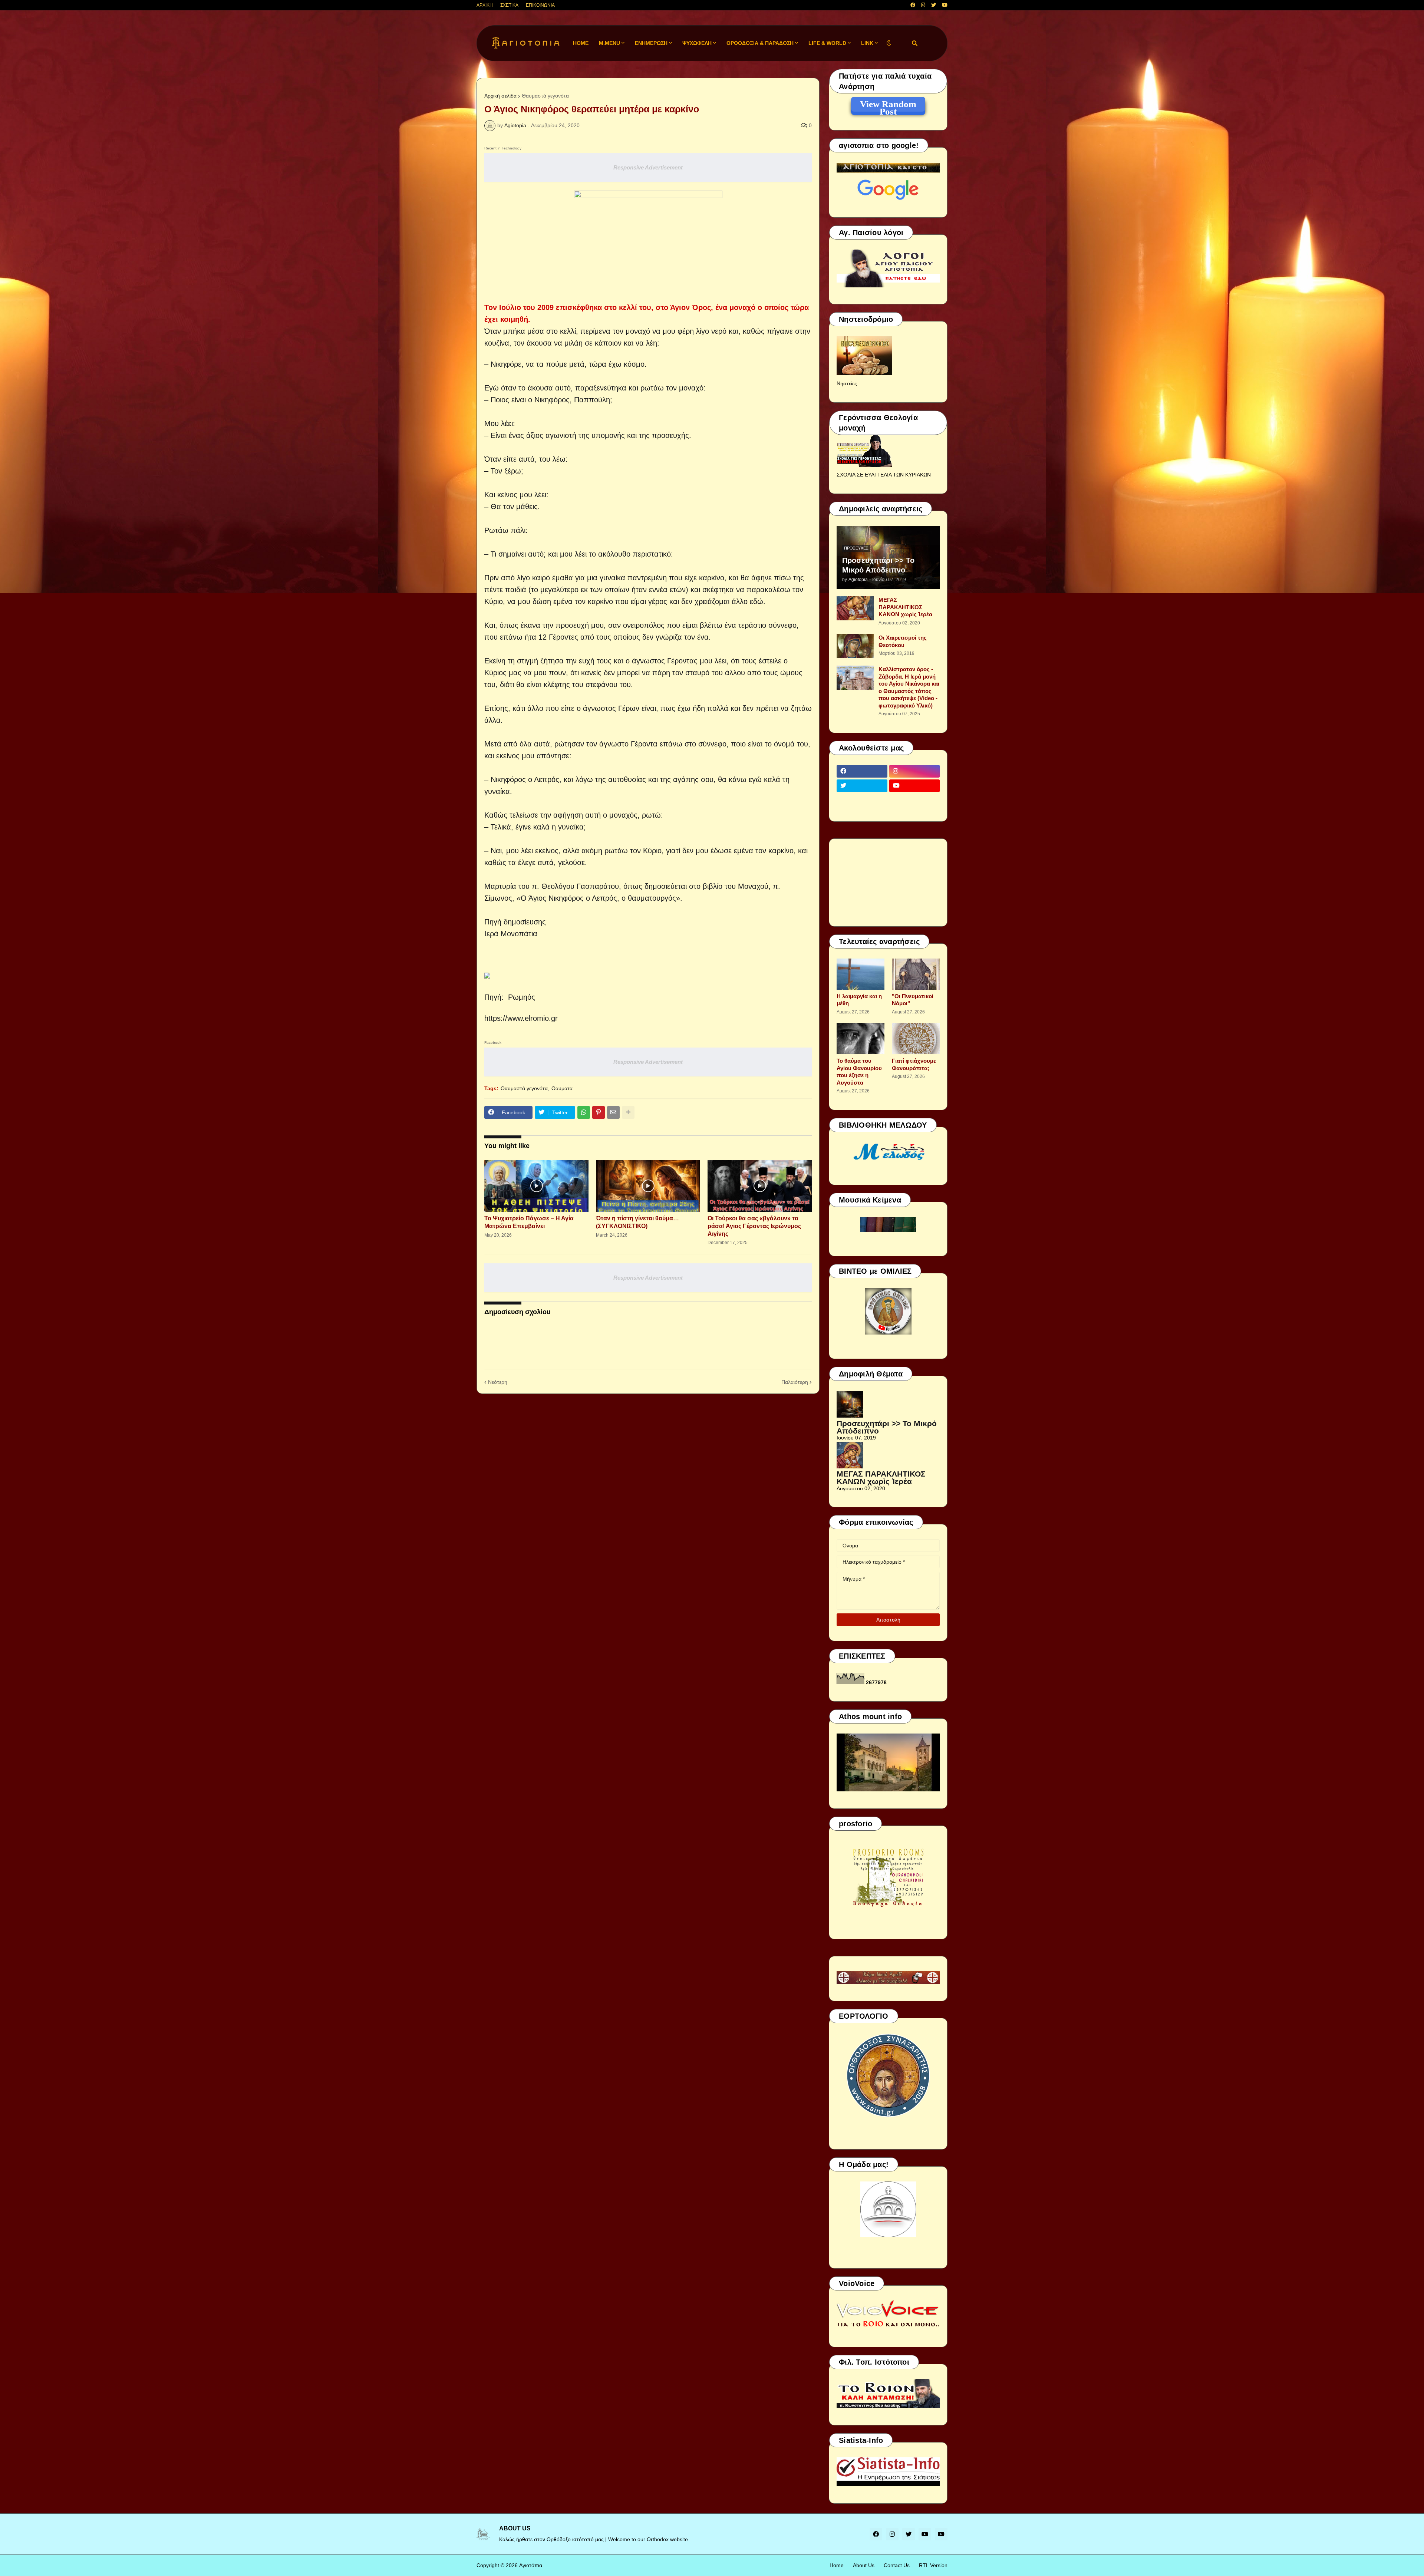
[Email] (613, 1112)
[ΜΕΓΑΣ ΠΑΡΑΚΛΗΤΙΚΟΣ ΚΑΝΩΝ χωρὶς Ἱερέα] (855, 608)
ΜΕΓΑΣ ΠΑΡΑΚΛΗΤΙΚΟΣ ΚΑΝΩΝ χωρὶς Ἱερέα (905, 607)
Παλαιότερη (795, 1382)
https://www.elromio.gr (521, 1018)
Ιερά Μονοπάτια (511, 934)
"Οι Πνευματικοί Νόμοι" (913, 1000)
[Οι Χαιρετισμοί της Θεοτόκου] (855, 646)
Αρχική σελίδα (500, 96)
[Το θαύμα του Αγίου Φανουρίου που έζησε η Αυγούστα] (861, 1039)
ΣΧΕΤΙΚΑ (509, 5)
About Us (864, 2565)
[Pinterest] (599, 1112)
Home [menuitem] (581, 43)
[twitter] (934, 5)
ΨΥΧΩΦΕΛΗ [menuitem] (697, 43)
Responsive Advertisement (648, 167)
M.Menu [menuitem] (609, 43)
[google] (862, 800)
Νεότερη (498, 1382)
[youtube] (945, 5)
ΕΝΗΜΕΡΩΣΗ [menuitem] (651, 43)
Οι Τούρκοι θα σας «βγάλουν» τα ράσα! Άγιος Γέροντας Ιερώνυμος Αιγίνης (754, 1226)
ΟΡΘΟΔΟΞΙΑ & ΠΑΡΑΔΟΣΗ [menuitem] (760, 43)
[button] (889, 43)
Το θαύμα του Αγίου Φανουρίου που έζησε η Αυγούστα (859, 1072)
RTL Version (933, 2565)
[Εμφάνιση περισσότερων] (628, 1112)
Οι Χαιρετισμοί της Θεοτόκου (903, 641)
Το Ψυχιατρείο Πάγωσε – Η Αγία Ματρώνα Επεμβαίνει (529, 1222)
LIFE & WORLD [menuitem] (827, 43)
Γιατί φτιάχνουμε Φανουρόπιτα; (914, 1064)
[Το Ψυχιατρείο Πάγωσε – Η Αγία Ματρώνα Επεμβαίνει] (536, 1186)
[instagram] (923, 5)
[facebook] (913, 5)
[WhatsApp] (584, 1112)
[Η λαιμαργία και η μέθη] (861, 974)
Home (837, 2565)
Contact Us (897, 2565)
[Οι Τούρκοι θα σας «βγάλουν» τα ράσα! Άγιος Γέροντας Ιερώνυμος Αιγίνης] (760, 1186)
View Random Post (888, 105)
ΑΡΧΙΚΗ (485, 5)
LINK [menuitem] (867, 43)
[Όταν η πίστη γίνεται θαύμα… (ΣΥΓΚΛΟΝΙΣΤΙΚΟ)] (648, 1186)
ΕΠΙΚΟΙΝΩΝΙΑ (540, 5)
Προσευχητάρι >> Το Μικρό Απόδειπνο (878, 565)
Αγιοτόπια (531, 2565)
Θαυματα (562, 1088)
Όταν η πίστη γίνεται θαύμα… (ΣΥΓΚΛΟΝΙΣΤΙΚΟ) (637, 1222)
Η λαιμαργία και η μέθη (859, 1000)
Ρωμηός (520, 997)
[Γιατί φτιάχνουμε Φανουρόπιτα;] (916, 1039)
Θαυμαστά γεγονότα (545, 96)
